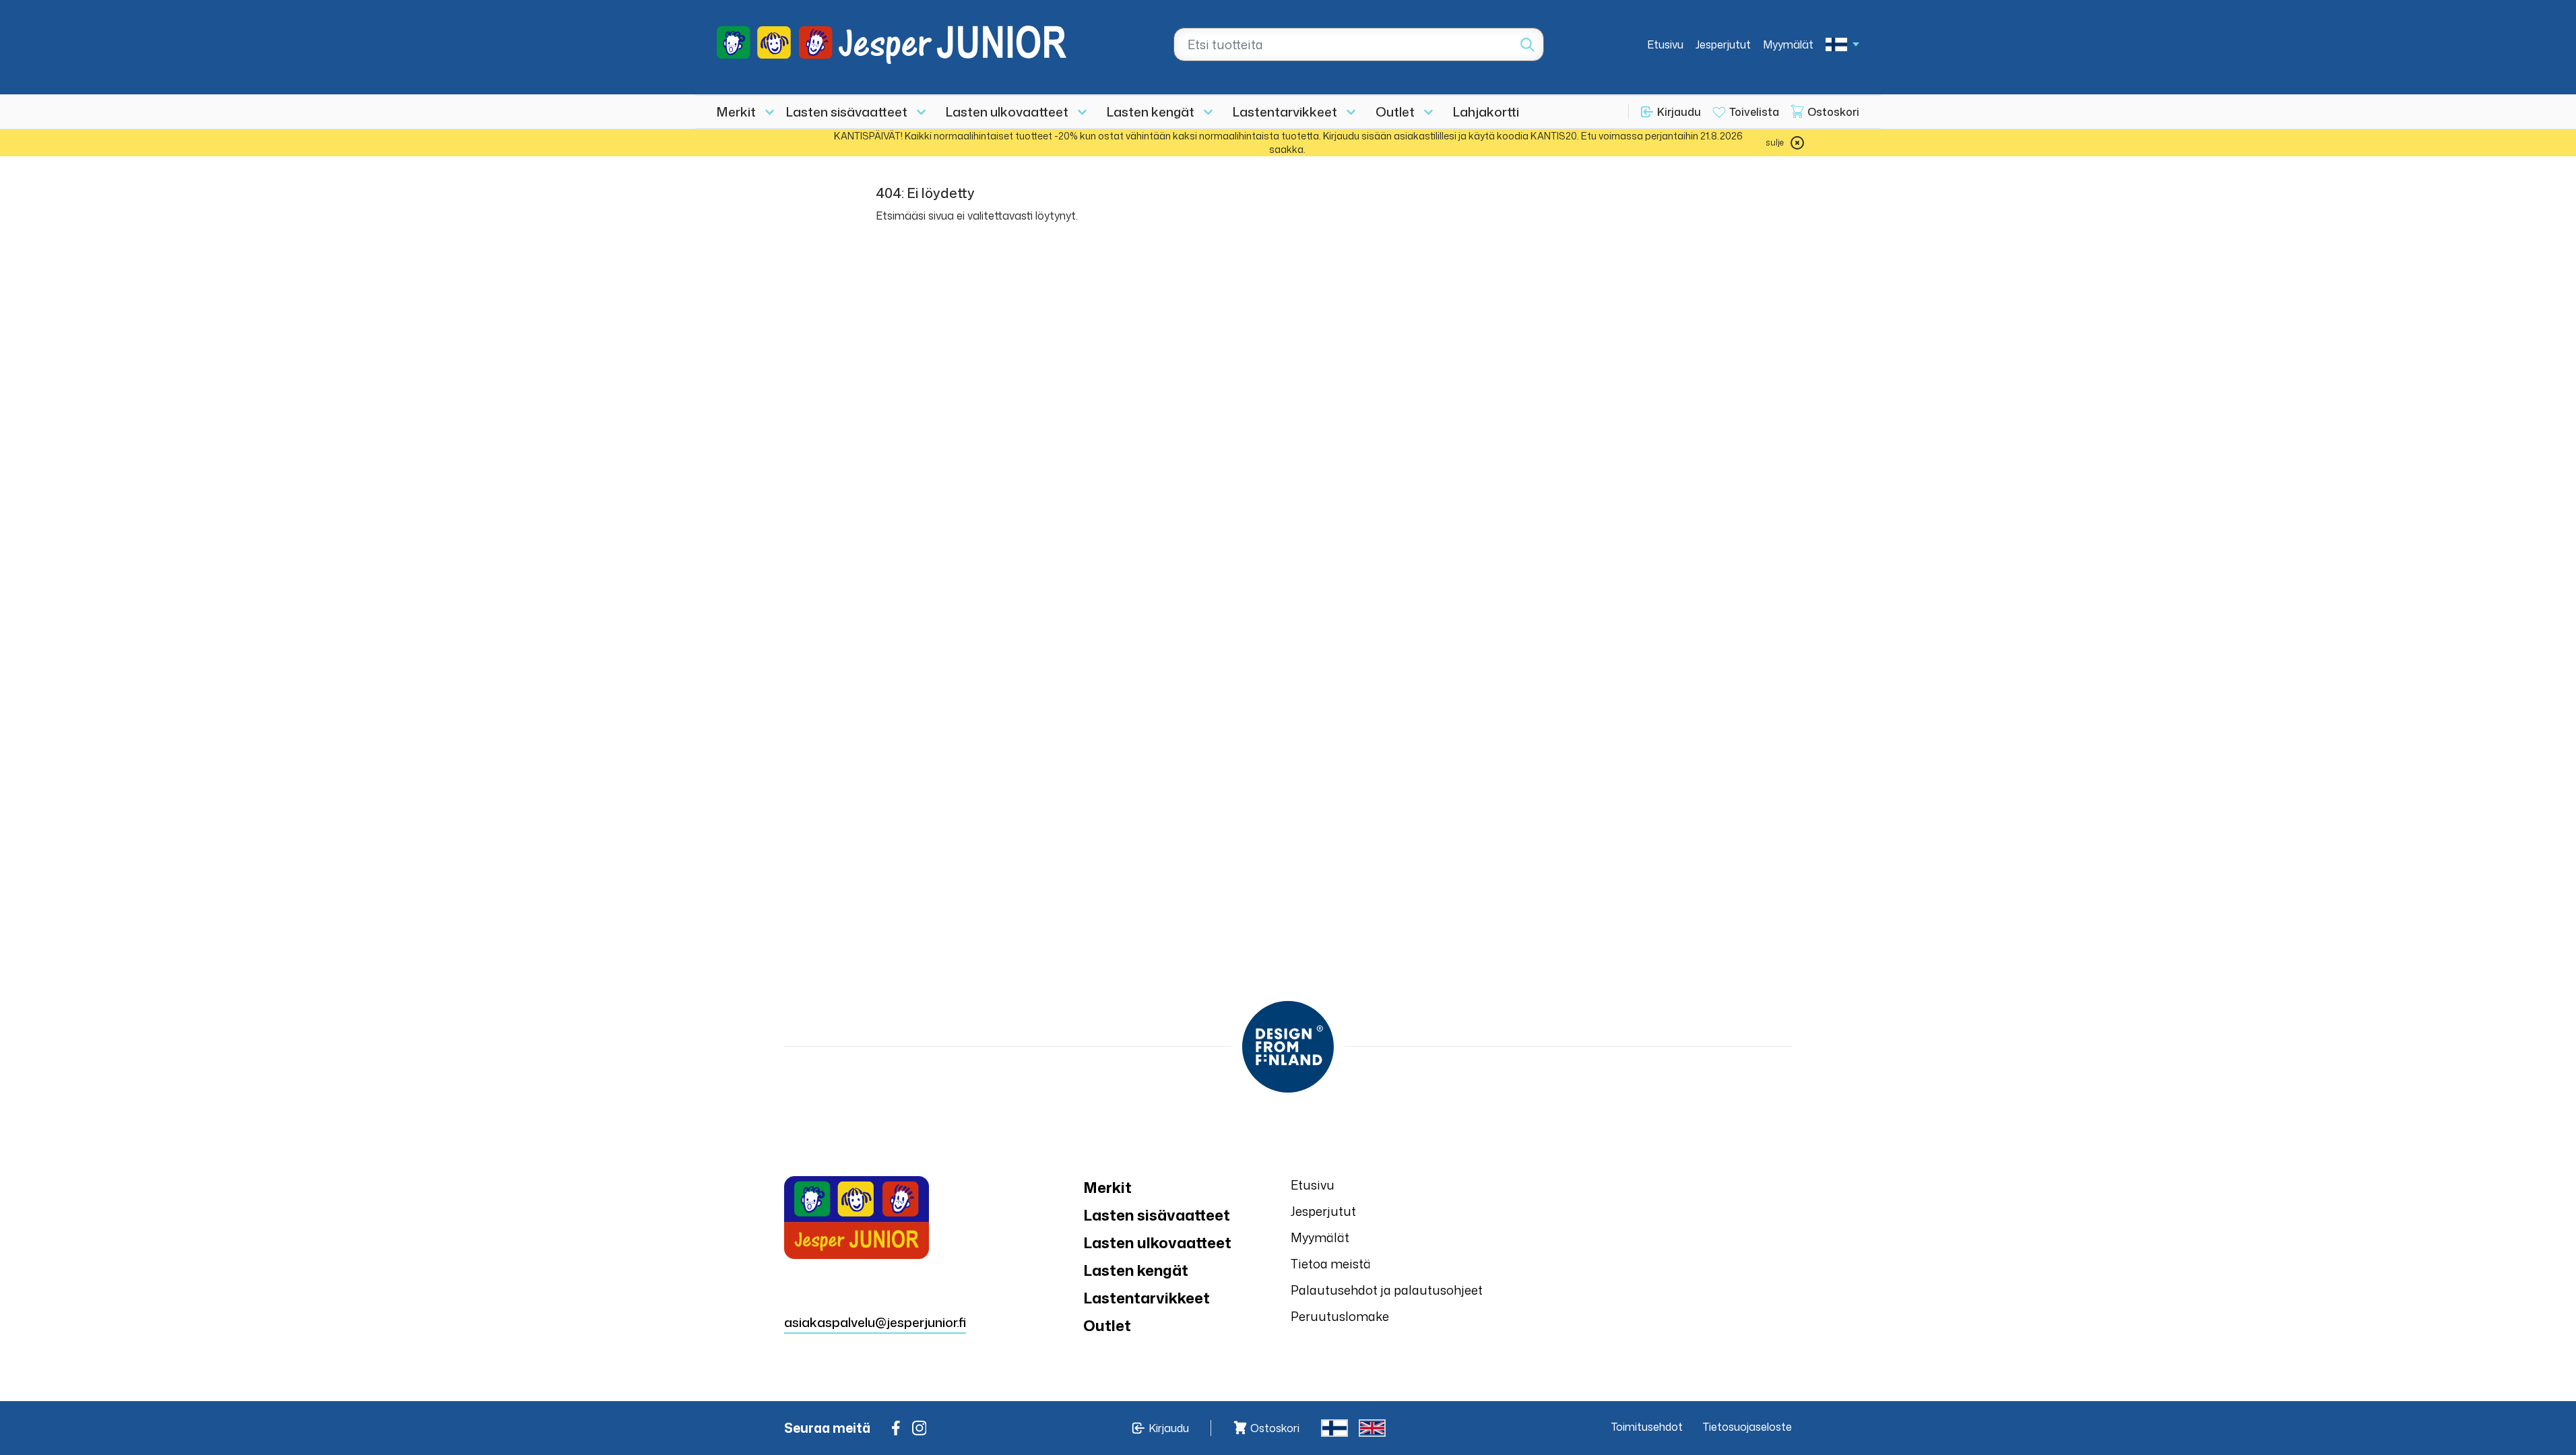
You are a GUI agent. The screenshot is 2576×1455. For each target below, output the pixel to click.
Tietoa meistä (1331, 1264)
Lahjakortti (1486, 111)
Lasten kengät (1151, 111)
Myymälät (1788, 44)
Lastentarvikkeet (1285, 111)
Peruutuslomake (1340, 1316)
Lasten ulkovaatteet (1007, 111)
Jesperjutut (1723, 44)
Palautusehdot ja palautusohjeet (1387, 1290)
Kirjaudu (1679, 112)
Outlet (1395, 111)
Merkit (736, 111)
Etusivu (1665, 44)
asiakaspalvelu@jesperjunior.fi (875, 1322)
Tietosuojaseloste (1747, 1427)
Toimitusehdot (1647, 1427)
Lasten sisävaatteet (847, 111)
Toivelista (1754, 112)
